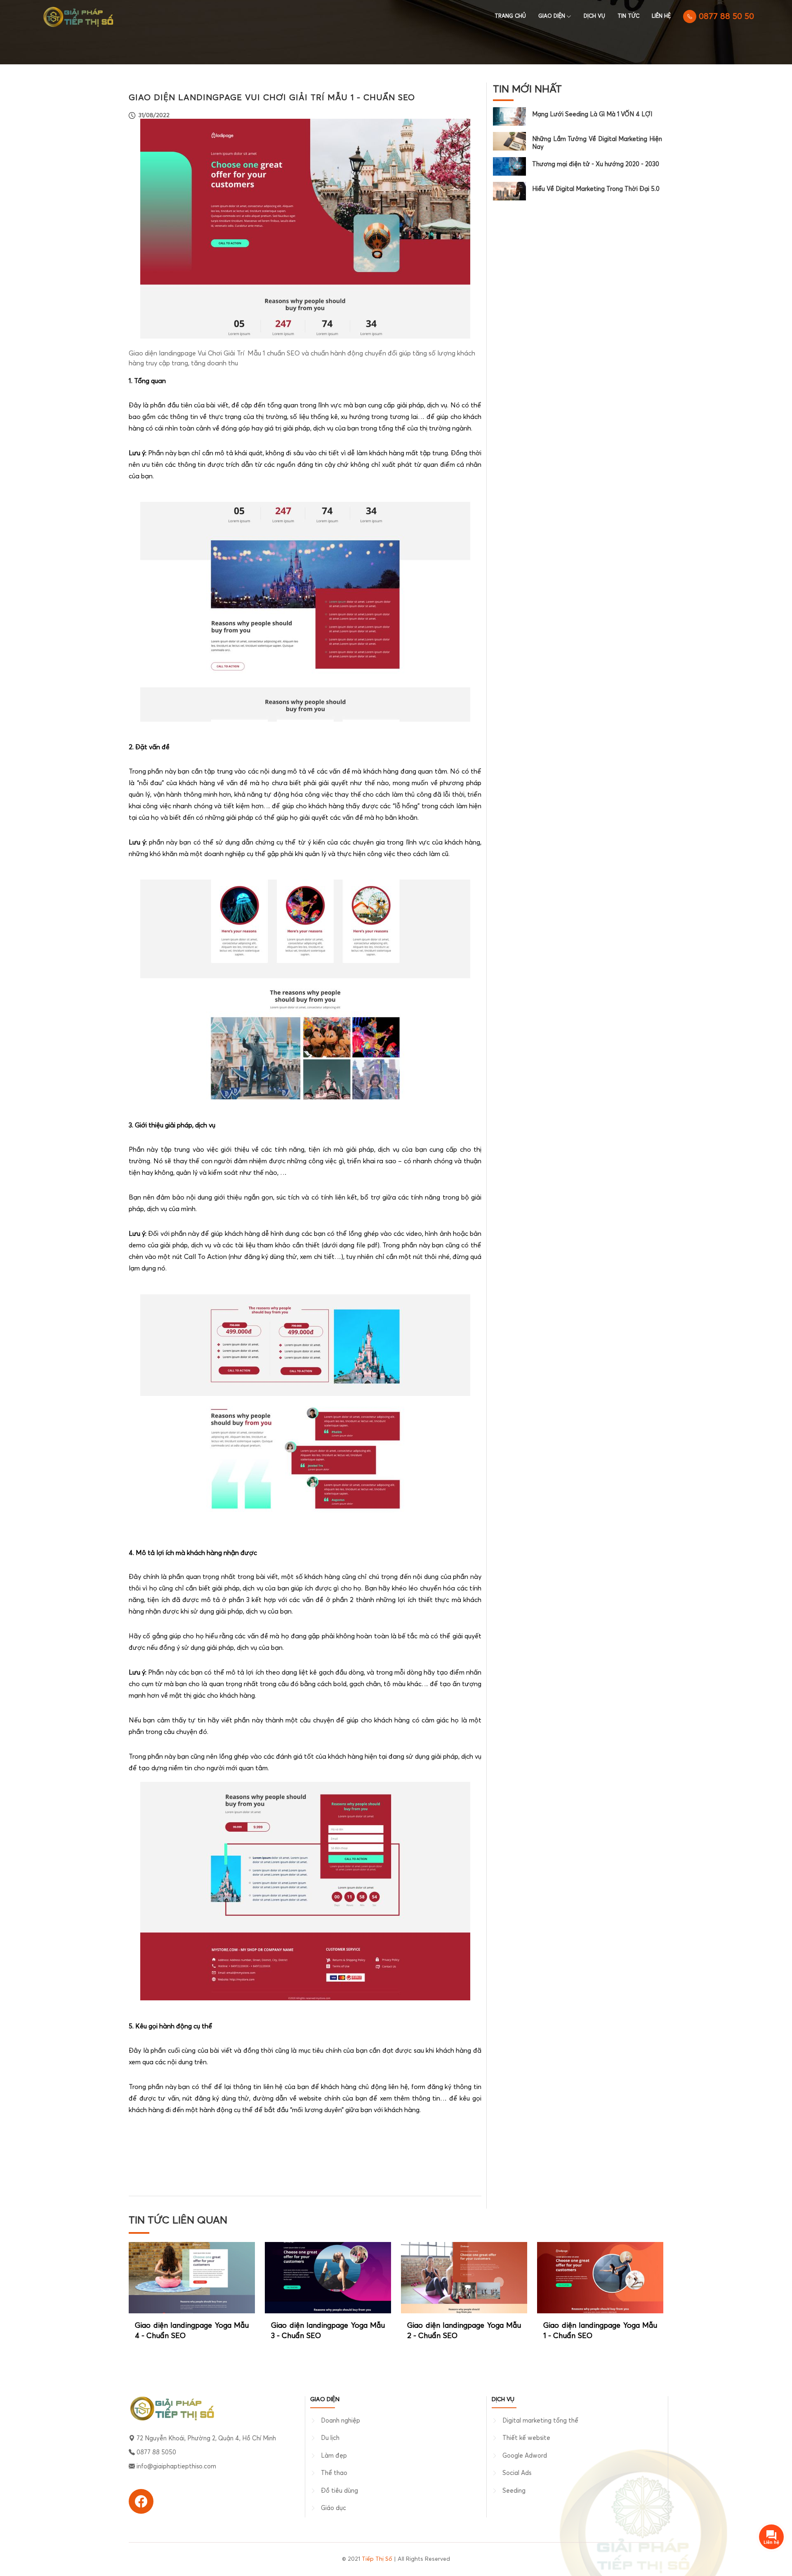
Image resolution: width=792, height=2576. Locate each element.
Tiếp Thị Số (377, 2559)
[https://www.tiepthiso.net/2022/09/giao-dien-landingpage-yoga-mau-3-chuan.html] (328, 2277)
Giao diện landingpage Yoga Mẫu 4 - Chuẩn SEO (192, 2331)
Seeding (514, 2491)
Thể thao (334, 2473)
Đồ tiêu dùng (339, 2491)
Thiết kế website (526, 2438)
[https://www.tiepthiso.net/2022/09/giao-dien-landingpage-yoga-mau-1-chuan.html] (600, 2277)
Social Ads (517, 2473)
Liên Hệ (661, 16)
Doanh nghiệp (341, 2421)
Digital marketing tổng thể (540, 2421)
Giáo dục (334, 2508)
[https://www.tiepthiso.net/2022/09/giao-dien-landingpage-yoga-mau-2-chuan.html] (464, 2277)
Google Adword (525, 2456)
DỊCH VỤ (594, 16)
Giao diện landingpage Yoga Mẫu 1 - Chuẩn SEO (600, 2331)
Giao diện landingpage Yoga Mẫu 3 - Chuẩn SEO (328, 2331)
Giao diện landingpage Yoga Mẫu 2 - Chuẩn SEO (464, 2331)
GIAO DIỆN (552, 16)
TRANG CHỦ (510, 16)
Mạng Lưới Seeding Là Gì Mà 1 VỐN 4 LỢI (592, 114)
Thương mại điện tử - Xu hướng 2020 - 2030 (596, 164)
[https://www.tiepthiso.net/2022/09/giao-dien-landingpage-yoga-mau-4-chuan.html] (192, 2277)
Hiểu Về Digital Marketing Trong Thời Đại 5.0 (596, 189)
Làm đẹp (334, 2456)
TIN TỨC (628, 16)
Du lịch (330, 2438)
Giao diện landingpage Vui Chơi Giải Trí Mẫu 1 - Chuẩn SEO (272, 98)
